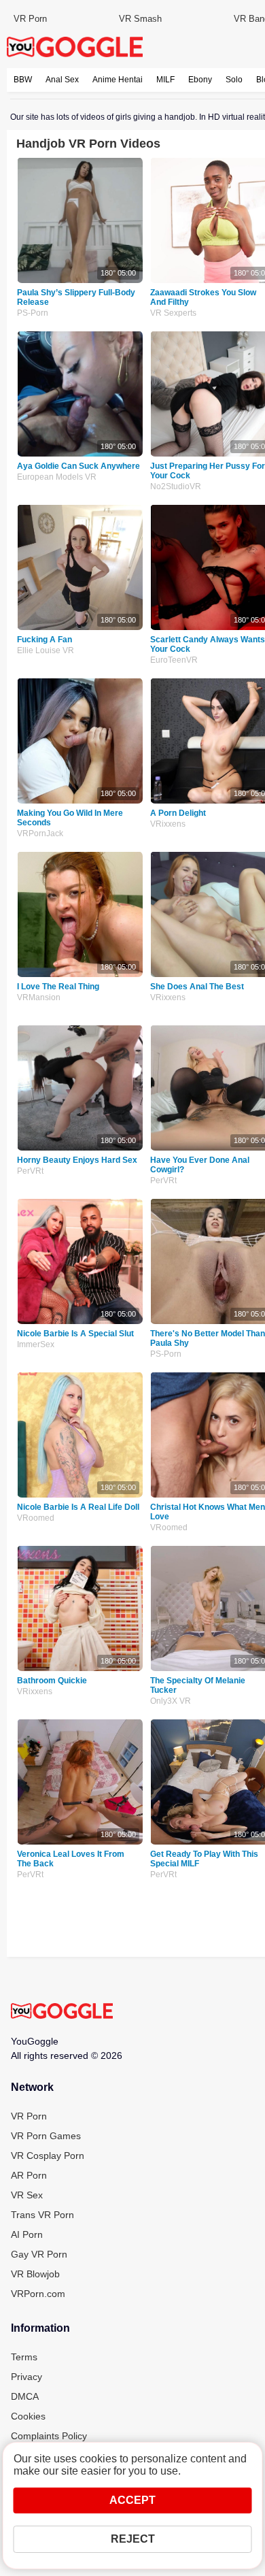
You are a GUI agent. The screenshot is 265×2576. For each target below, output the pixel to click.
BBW (23, 80)
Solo (234, 80)
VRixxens (35, 1691)
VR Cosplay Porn (48, 2156)
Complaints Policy (49, 2436)
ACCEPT (132, 2500)
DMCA (25, 2396)
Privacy (26, 2377)
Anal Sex (62, 80)
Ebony (200, 80)
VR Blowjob (35, 2274)
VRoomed (36, 1518)
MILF (165, 80)
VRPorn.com (38, 2294)
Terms (24, 2357)
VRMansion (39, 997)
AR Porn (29, 2175)
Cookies (28, 2416)
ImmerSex (36, 1344)
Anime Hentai (118, 80)
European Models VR (57, 477)
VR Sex (27, 2195)
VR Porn (30, 19)
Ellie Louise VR (46, 650)
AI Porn (27, 2234)
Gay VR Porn (39, 2254)
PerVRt (30, 1171)
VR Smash (140, 19)
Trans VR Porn (42, 2215)
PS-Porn (33, 313)
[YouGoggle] (62, 2012)
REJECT (133, 2539)
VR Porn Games (46, 2136)
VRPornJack (40, 833)
